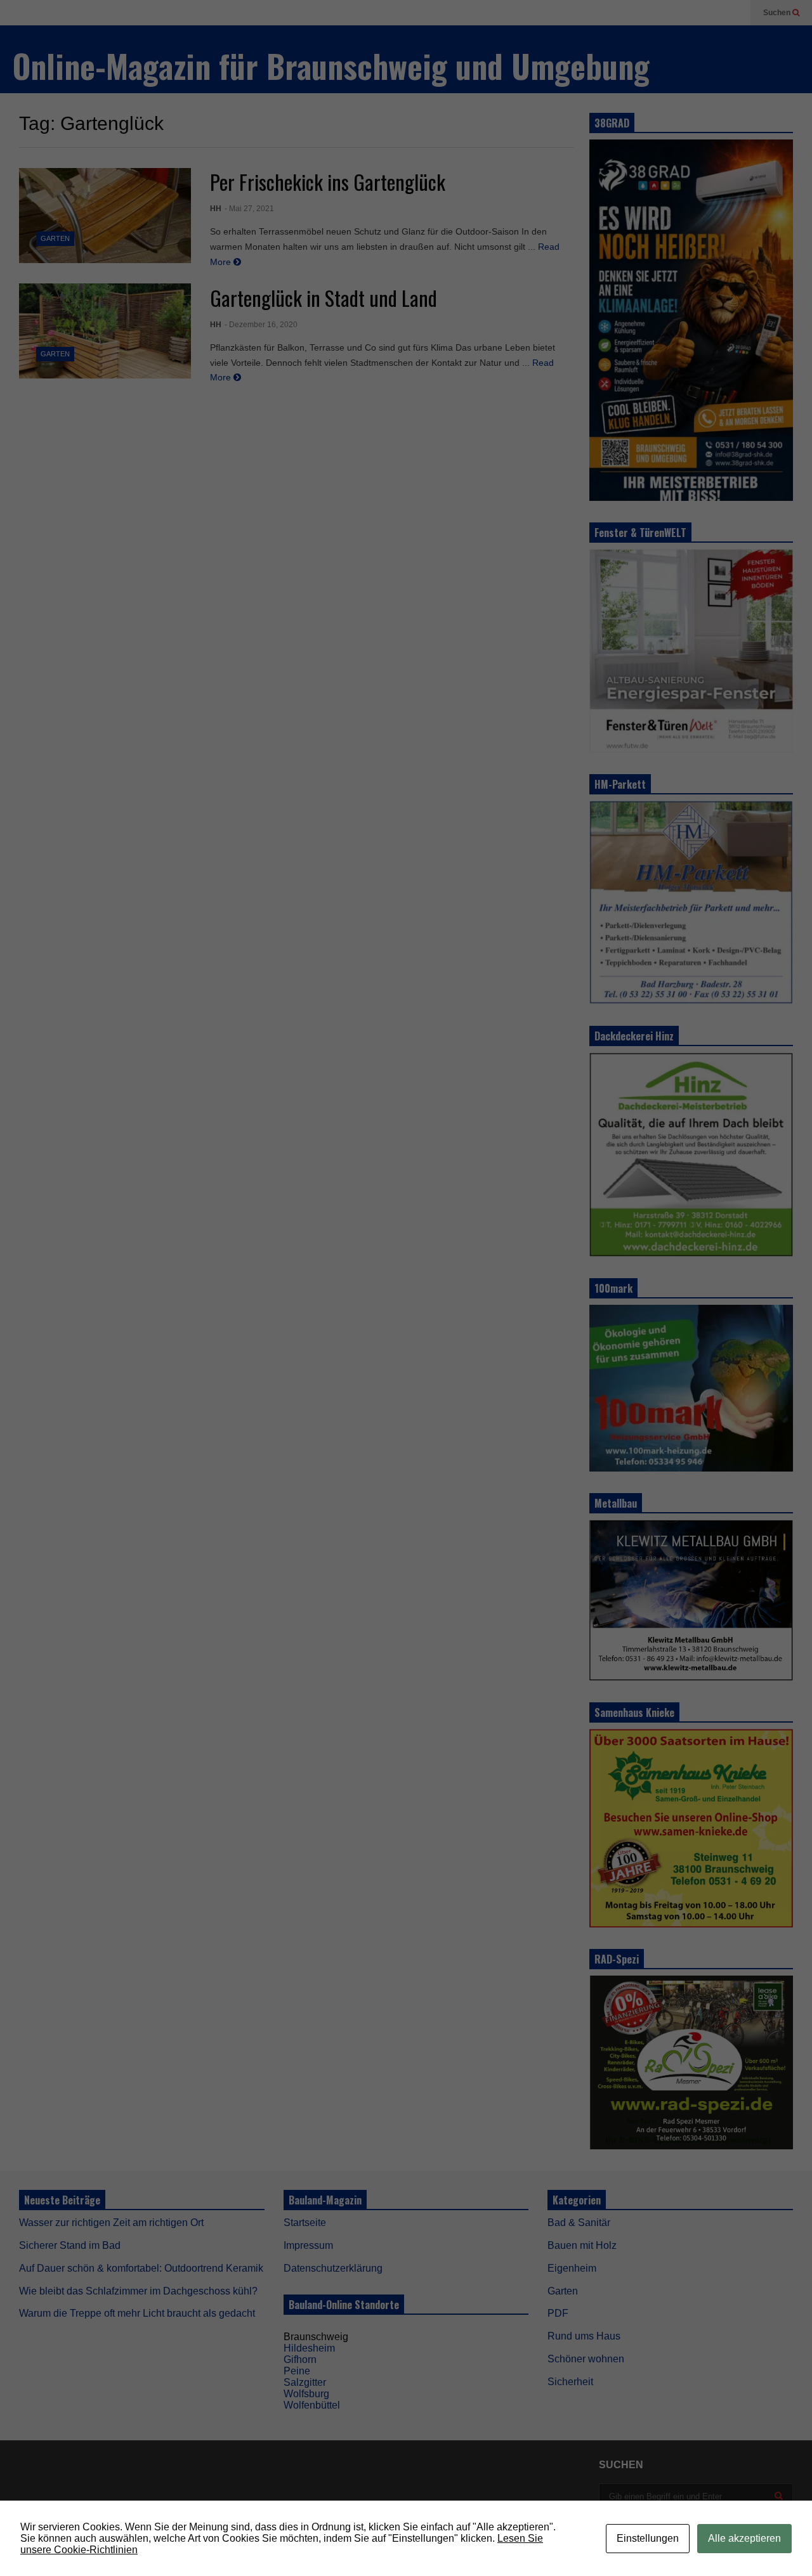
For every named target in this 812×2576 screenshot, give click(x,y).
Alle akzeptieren (744, 2538)
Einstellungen (648, 2538)
